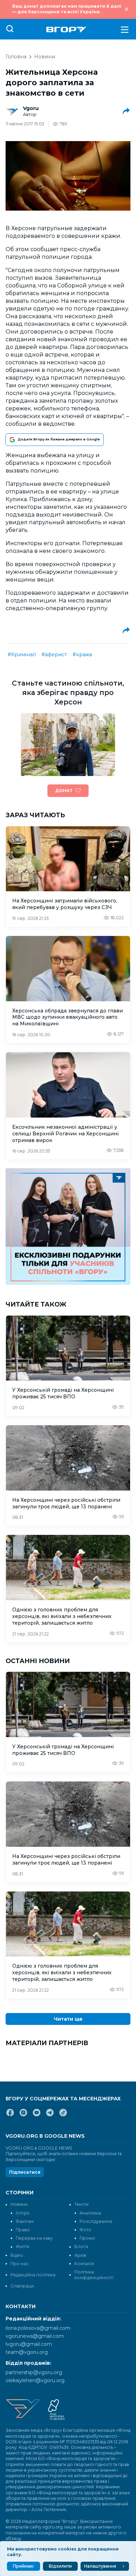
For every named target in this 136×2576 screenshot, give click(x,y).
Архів (80, 2255)
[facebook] (10, 2115)
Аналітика (90, 2213)
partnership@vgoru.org (34, 2372)
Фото (85, 2230)
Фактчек (25, 2221)
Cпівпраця (22, 2286)
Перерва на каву (34, 2238)
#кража (82, 654)
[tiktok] (63, 2115)
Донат (64, 791)
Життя (22, 2246)
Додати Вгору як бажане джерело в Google (59, 439)
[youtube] (37, 2115)
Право (23, 2230)
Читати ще (68, 2019)
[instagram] (23, 2115)
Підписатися (25, 2172)
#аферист (54, 654)
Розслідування (96, 2221)
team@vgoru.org (27, 2352)
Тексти (81, 2204)
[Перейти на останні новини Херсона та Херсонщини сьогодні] (66, 30)
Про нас (20, 2264)
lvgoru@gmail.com (29, 2344)
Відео (17, 2255)
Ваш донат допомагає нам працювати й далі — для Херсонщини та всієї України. (67, 9)
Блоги (81, 2246)
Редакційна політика (33, 2275)
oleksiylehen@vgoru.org (35, 2380)
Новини (45, 57)
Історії (22, 2213)
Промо (87, 2238)
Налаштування (100, 2566)
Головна (16, 57)
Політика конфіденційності (94, 2275)
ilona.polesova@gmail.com (38, 2328)
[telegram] (50, 2115)
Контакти (84, 2264)
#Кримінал (22, 654)
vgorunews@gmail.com (35, 2336)
